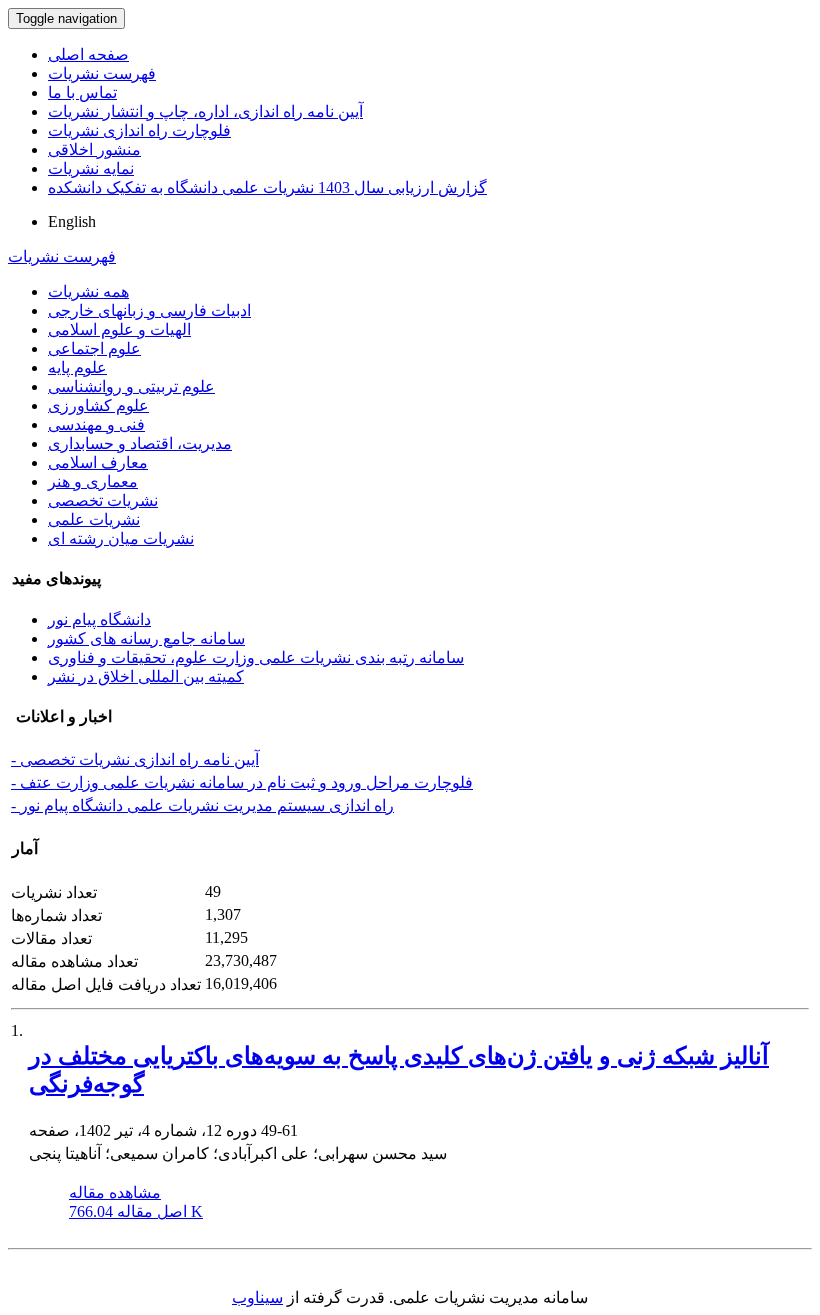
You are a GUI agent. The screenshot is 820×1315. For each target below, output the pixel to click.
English (72, 221)
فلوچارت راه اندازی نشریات (139, 130)
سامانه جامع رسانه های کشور (146, 638)
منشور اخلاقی (94, 149)
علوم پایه (77, 367)
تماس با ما (82, 92)
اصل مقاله (136, 1211)
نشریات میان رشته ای (121, 538)
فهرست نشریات (102, 73)
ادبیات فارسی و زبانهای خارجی (149, 310)
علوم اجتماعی (94, 348)
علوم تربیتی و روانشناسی (131, 386)
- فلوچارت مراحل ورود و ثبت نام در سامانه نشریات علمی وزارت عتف (242, 782)
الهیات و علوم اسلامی (119, 329)
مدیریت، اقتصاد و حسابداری (140, 443)
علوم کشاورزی (98, 405)
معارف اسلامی (98, 462)
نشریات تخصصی (103, 500)
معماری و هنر (93, 481)
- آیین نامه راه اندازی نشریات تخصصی (135, 759)
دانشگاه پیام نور (99, 619)
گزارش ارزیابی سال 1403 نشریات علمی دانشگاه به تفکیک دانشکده (267, 187)
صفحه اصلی (88, 54)
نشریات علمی (94, 519)
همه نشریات (88, 291)
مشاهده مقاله (115, 1192)
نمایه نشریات (91, 168)
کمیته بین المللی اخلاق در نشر (146, 676)
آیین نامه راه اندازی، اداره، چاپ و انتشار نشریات (205, 111)
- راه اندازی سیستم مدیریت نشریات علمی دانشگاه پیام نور (202, 805)
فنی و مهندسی (96, 424)
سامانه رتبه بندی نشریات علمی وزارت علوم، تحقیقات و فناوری (256, 657)
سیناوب (257, 1297)
